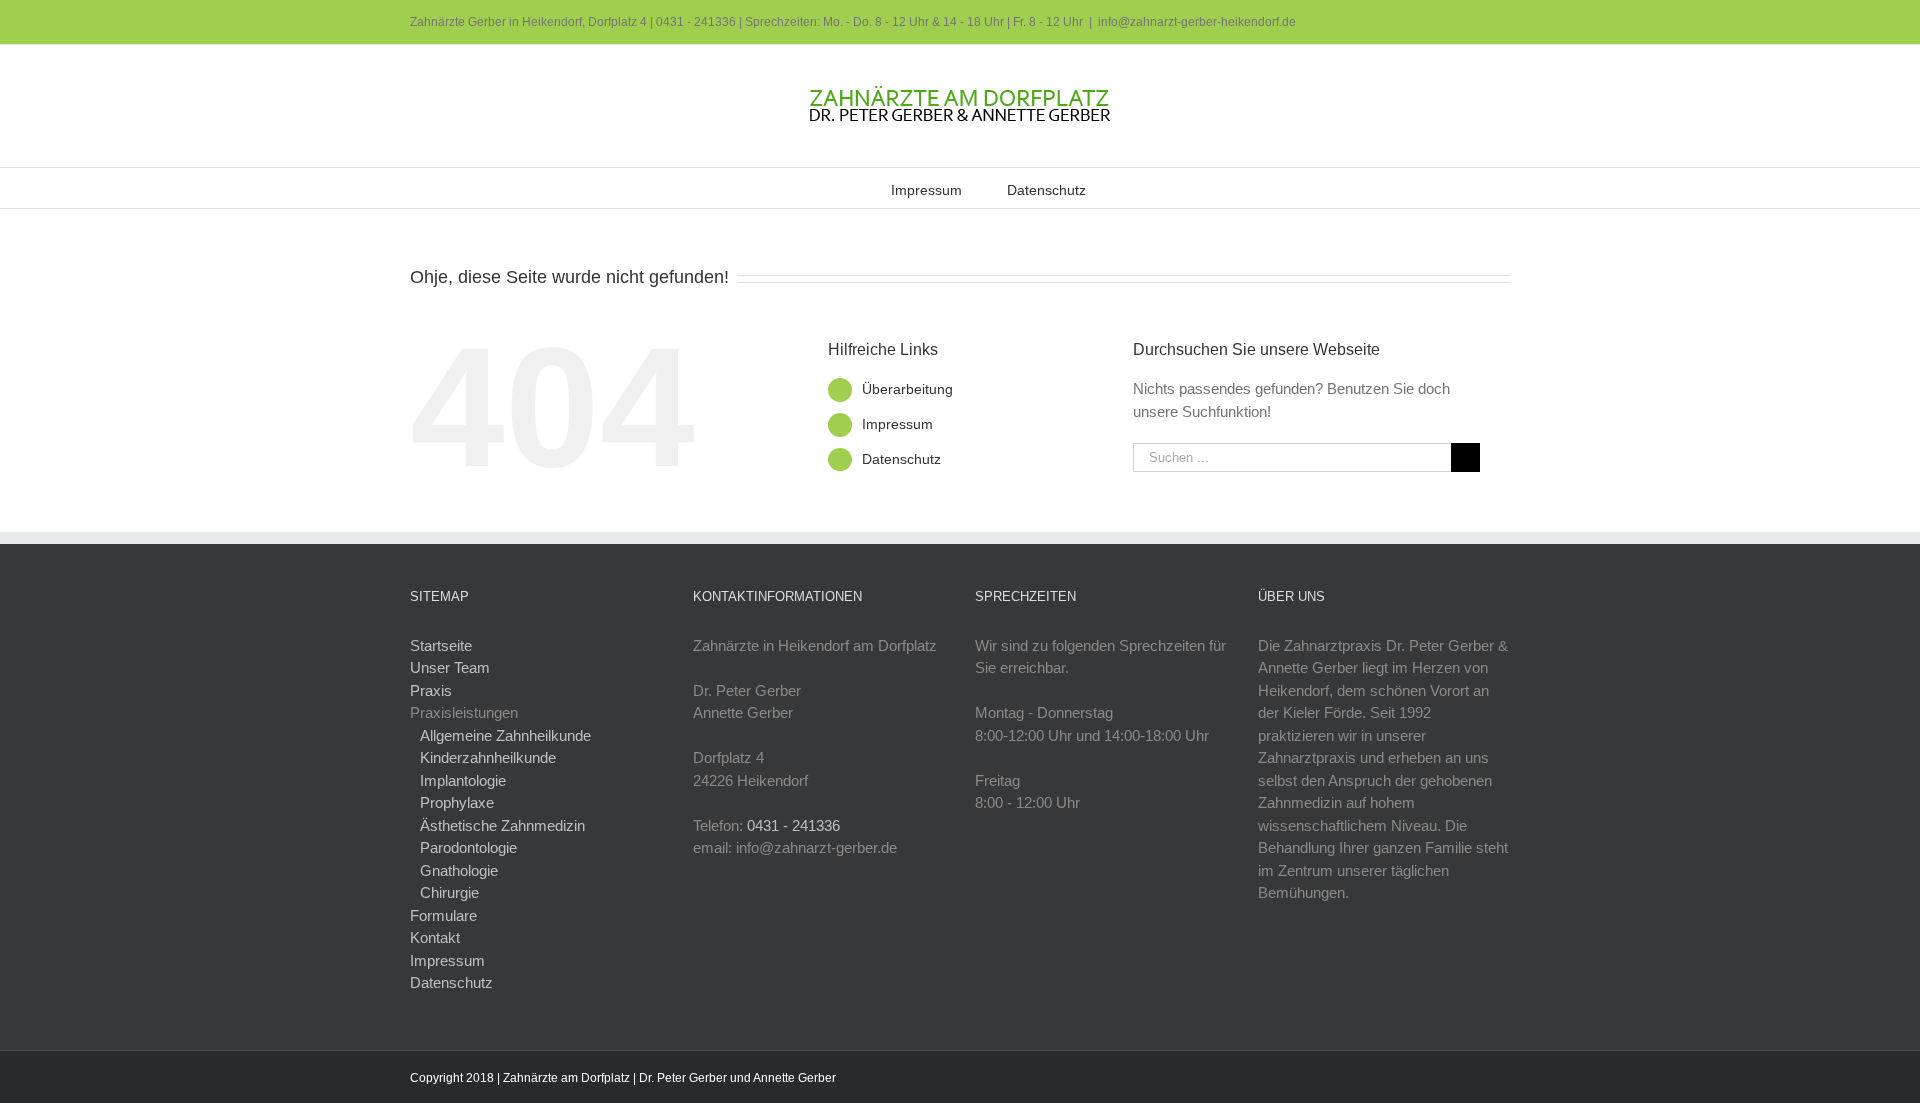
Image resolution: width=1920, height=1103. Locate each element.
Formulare (443, 915)
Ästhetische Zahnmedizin (502, 825)
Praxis (431, 690)
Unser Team (450, 667)
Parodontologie (468, 847)
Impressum (897, 424)
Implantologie (463, 780)
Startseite (441, 645)
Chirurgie (449, 892)
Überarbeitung (907, 389)
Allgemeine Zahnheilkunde (505, 735)
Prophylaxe (457, 802)
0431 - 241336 (696, 22)
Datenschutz (901, 459)
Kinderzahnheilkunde (488, 757)
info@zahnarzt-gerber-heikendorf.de (1197, 22)
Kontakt (435, 937)
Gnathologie (459, 870)
